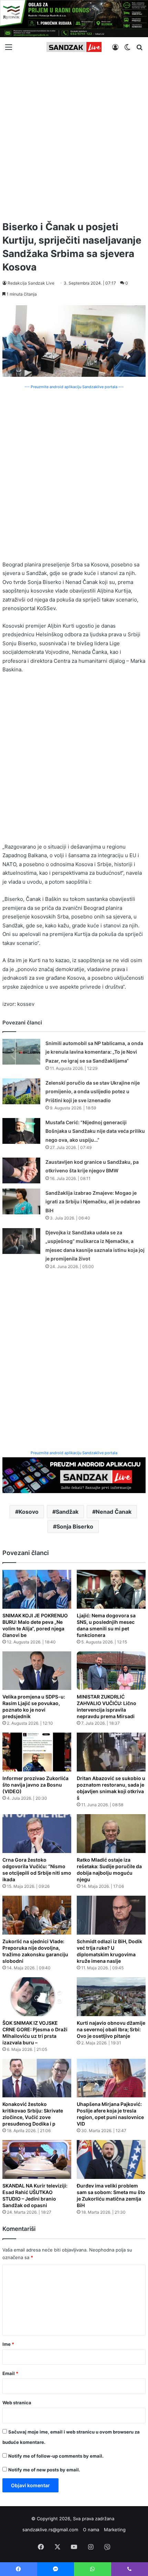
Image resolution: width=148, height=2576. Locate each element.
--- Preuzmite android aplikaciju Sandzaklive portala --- (74, 387)
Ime (8, 2344)
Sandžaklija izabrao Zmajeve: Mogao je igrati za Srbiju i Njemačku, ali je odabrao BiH (93, 1202)
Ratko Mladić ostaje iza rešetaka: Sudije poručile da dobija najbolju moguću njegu (109, 1870)
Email (10, 2373)
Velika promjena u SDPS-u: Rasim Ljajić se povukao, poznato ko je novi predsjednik (34, 1706)
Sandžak (67, 1512)
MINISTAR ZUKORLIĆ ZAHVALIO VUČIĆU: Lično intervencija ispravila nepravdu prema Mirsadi (107, 1706)
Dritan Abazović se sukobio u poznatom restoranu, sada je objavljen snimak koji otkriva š (111, 1788)
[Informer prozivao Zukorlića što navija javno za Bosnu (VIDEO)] (37, 1752)
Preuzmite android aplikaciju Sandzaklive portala (74, 1453)
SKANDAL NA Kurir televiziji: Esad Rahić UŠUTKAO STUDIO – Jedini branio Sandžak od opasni (35, 2195)
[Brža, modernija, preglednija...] (74, 1475)
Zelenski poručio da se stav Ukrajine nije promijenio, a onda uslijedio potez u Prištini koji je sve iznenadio (93, 1092)
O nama (91, 2530)
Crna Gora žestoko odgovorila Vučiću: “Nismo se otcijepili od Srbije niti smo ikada (37, 1870)
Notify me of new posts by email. (44, 2470)
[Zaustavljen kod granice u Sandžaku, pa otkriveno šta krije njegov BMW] (21, 1170)
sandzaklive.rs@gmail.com (50, 2530)
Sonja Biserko (75, 1526)
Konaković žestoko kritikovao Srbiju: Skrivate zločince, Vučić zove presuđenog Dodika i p (33, 2114)
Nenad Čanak (114, 1512)
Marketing (115, 2530)
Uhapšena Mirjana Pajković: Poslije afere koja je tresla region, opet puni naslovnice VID (110, 2114)
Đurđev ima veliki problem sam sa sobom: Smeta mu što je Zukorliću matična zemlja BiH (111, 2195)
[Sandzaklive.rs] (74, 47)
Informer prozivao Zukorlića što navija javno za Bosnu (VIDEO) (35, 1785)
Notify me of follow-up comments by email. (56, 2456)
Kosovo (29, 1512)
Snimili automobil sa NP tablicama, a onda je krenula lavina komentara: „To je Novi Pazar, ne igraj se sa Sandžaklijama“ (94, 1052)
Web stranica (17, 2403)
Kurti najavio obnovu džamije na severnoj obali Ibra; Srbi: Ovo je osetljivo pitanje (111, 2029)
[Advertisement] (74, 136)
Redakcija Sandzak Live (31, 283)
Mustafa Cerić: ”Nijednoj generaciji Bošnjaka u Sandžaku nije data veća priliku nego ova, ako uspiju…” (95, 1131)
